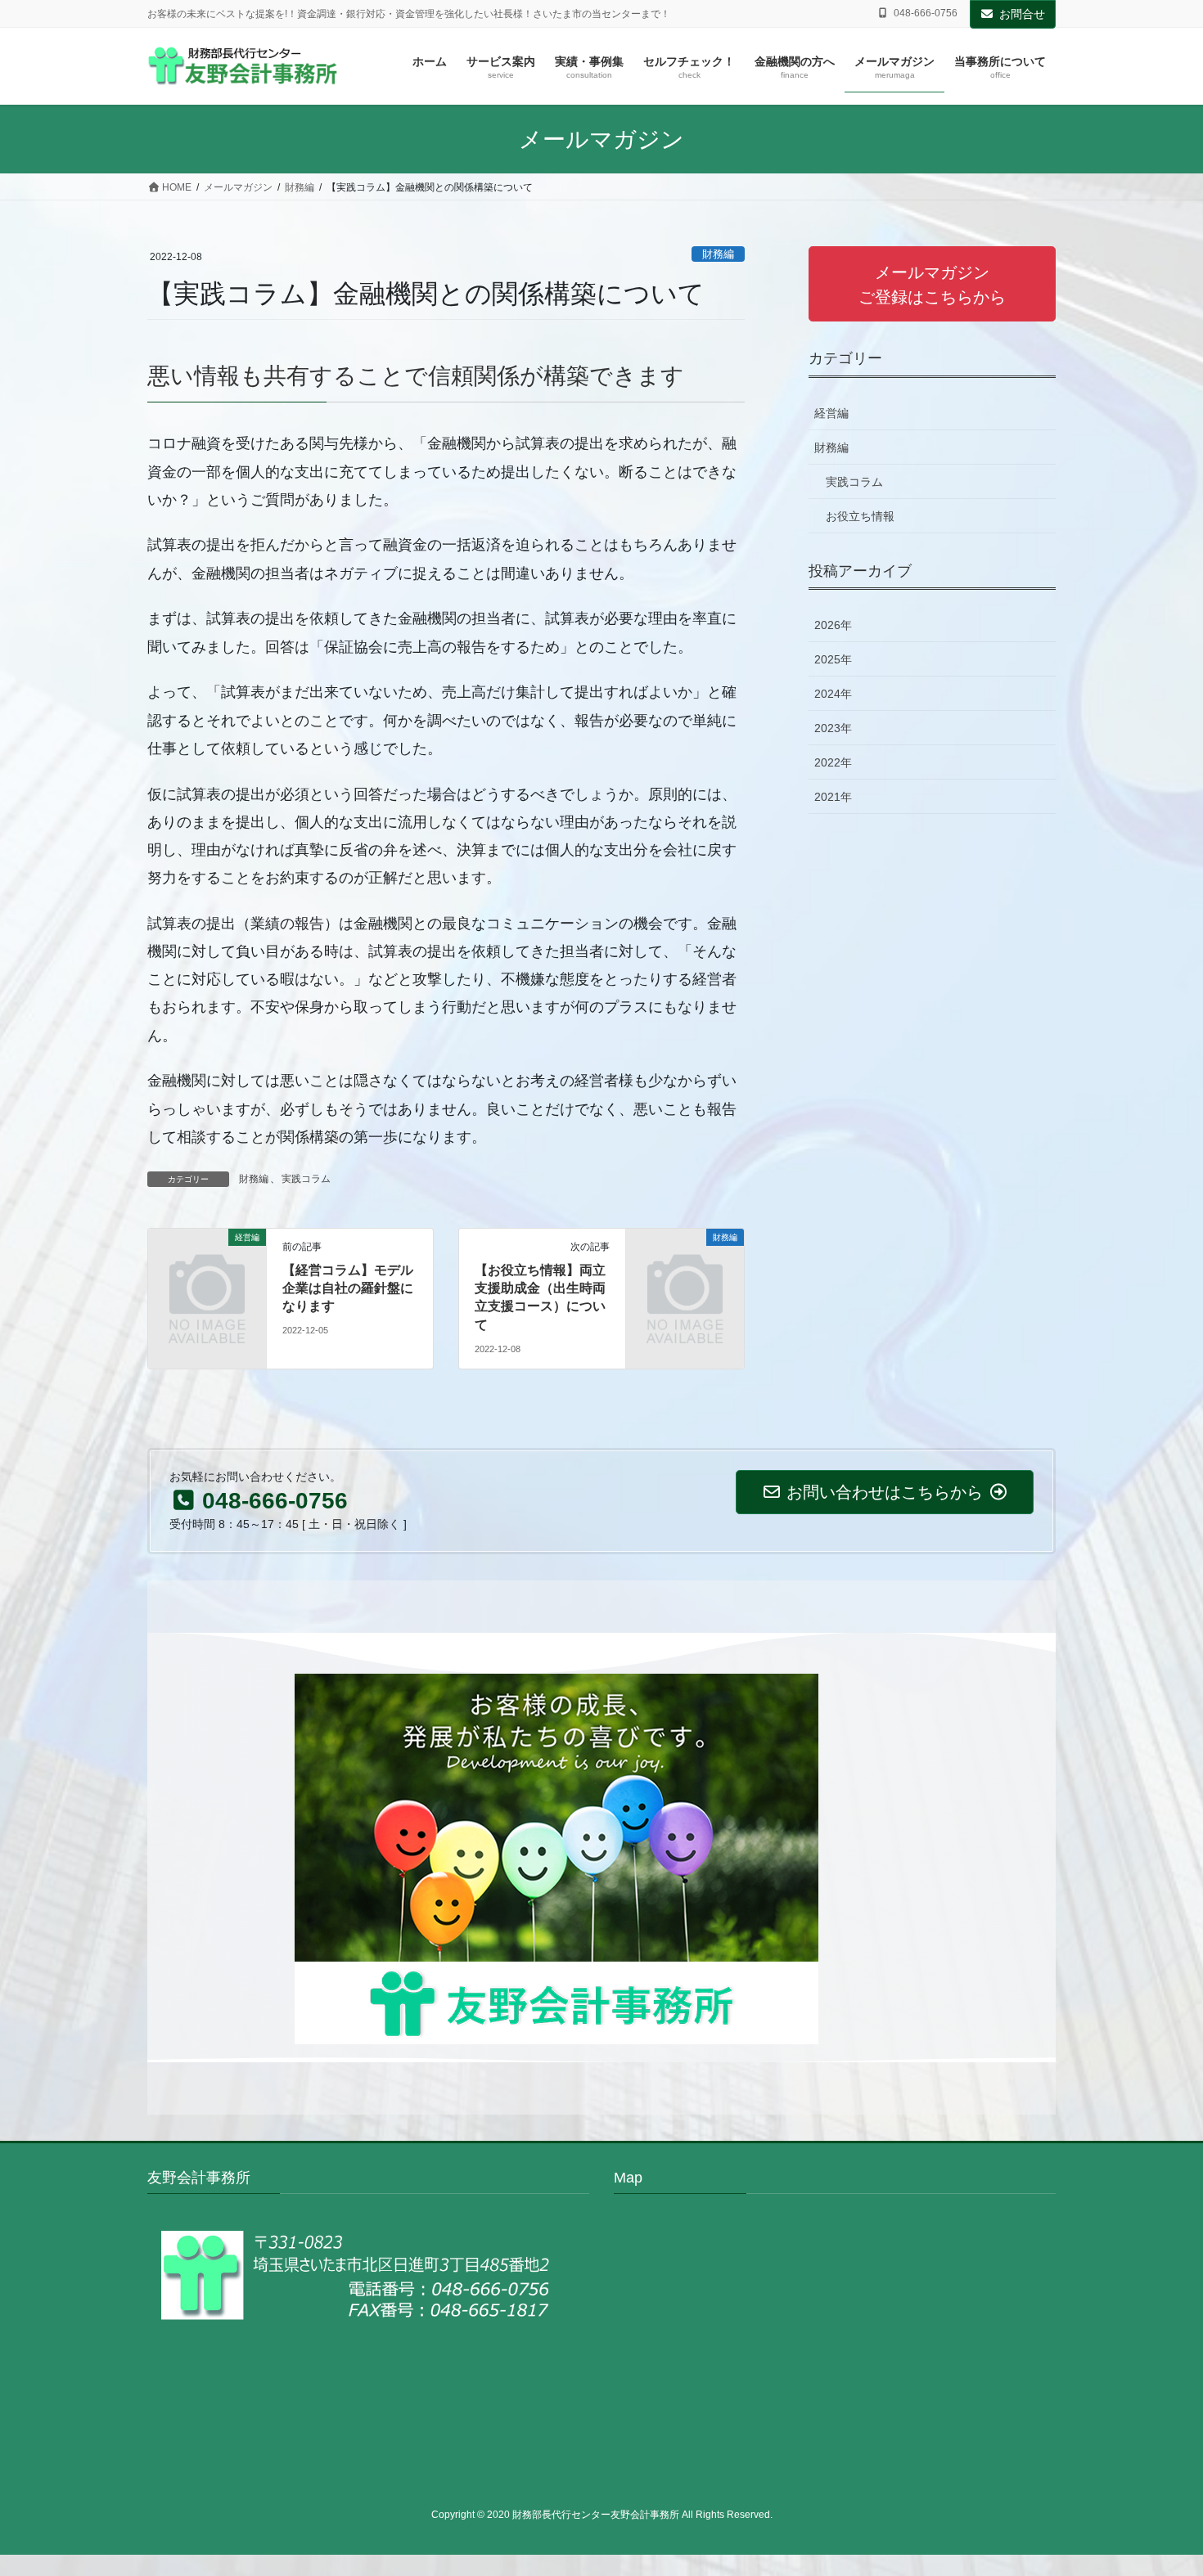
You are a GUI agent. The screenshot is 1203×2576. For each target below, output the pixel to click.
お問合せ (1022, 14)
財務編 (718, 254)
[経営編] (207, 1263)
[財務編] (685, 1263)
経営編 (831, 413)
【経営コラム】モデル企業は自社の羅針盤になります (348, 1288)
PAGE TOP (1160, 2485)
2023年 (833, 728)
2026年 (833, 625)
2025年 (833, 659)
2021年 (833, 797)
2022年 (833, 762)
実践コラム (306, 1179)
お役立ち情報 (860, 516)
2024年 (833, 694)
